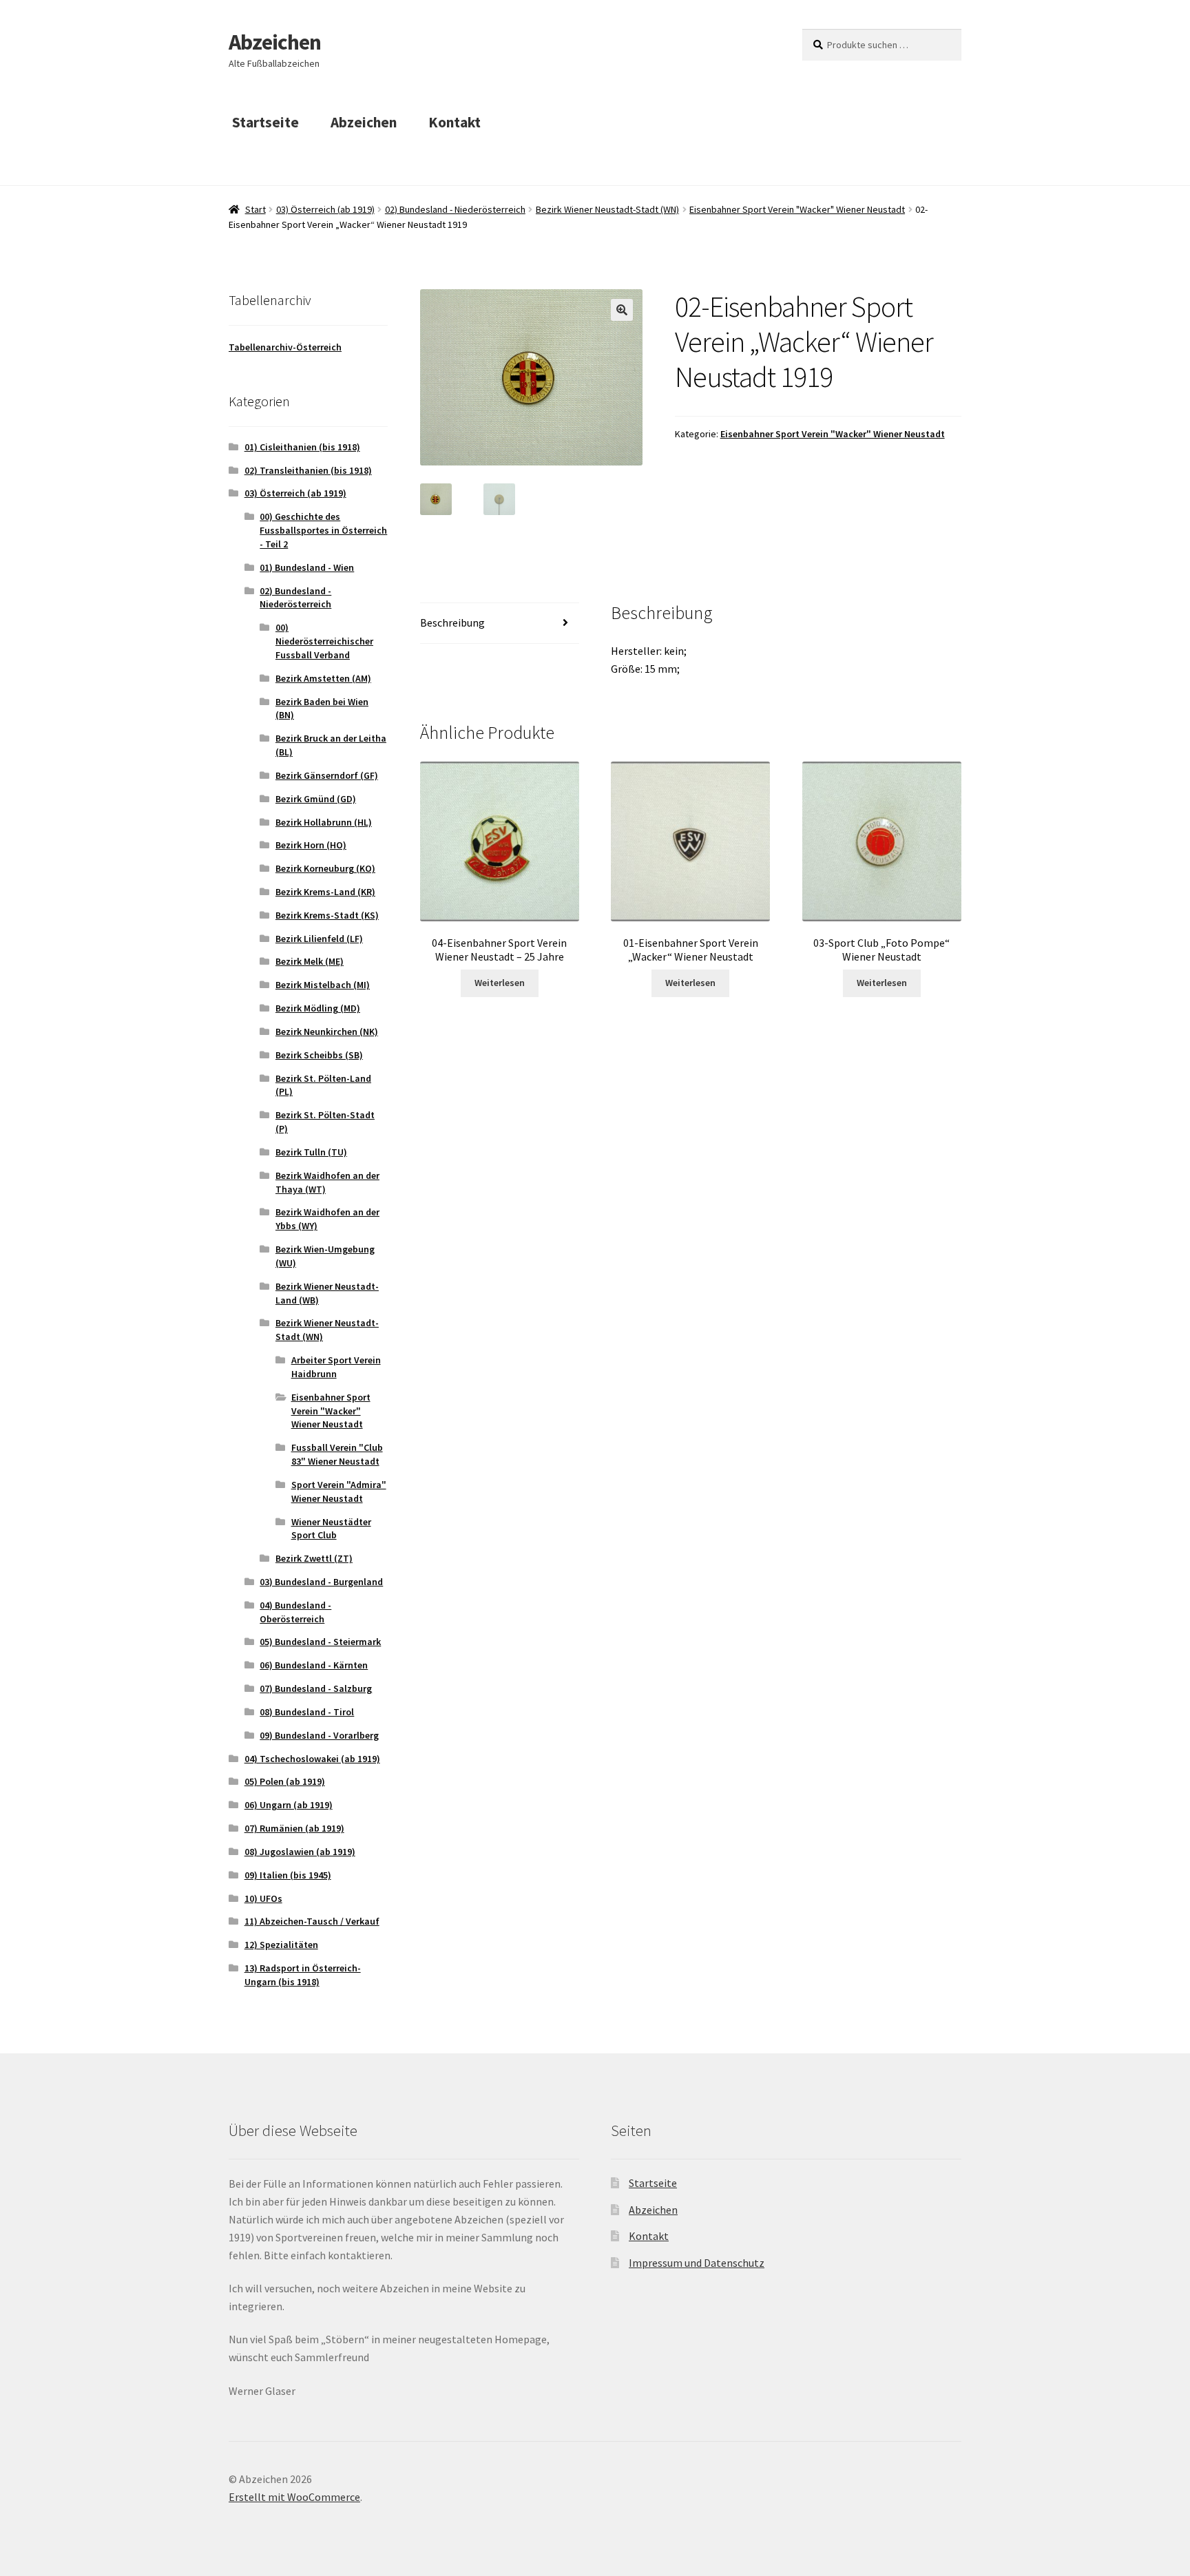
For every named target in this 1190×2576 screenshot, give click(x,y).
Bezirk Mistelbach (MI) (323, 985)
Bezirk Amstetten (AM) (323, 678)
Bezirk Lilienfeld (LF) (319, 939)
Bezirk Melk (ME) (310, 961)
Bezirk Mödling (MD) (318, 1008)
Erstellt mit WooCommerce (294, 2497)
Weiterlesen (500, 983)
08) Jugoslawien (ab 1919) (300, 1852)
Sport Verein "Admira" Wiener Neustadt (339, 1491)
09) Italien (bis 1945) (288, 1875)
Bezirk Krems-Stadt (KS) (327, 915)
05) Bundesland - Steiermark (320, 1642)
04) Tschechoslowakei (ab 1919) (312, 1759)
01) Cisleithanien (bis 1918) (302, 447)
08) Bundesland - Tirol (307, 1712)
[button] (622, 310)
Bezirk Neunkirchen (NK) (327, 1032)
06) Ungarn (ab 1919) (289, 1805)
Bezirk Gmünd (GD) (316, 799)
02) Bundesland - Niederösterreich (455, 209)
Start (255, 209)
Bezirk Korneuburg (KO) (325, 868)
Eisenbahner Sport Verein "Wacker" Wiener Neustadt (797, 209)
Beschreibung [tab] (452, 622)
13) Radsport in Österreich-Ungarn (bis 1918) (303, 1975)
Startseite (265, 122)
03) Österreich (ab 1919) (325, 209)
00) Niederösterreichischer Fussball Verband (324, 641)
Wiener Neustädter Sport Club (331, 1529)
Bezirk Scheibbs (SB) (319, 1055)
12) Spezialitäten (281, 1945)
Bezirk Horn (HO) (311, 845)
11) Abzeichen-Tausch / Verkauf (312, 1921)
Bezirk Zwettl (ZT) (314, 1558)
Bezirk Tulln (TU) (311, 1152)
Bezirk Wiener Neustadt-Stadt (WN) (607, 209)
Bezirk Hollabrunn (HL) (324, 822)
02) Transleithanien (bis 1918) (308, 470)
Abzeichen (275, 42)
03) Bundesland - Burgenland (321, 1582)
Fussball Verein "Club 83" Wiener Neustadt (337, 1454)
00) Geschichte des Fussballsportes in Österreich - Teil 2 (323, 530)
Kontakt (455, 122)
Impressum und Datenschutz (697, 2263)
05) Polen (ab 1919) (285, 1781)
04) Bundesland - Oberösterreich (295, 1612)
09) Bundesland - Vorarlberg (319, 1735)
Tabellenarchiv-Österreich (285, 347)
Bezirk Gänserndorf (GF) (327, 775)
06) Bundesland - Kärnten (314, 1665)
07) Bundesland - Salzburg (316, 1688)
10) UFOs (263, 1898)
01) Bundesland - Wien (307, 567)
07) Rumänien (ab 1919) (294, 1828)
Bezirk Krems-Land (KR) (325, 892)
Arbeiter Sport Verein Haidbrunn (336, 1367)
